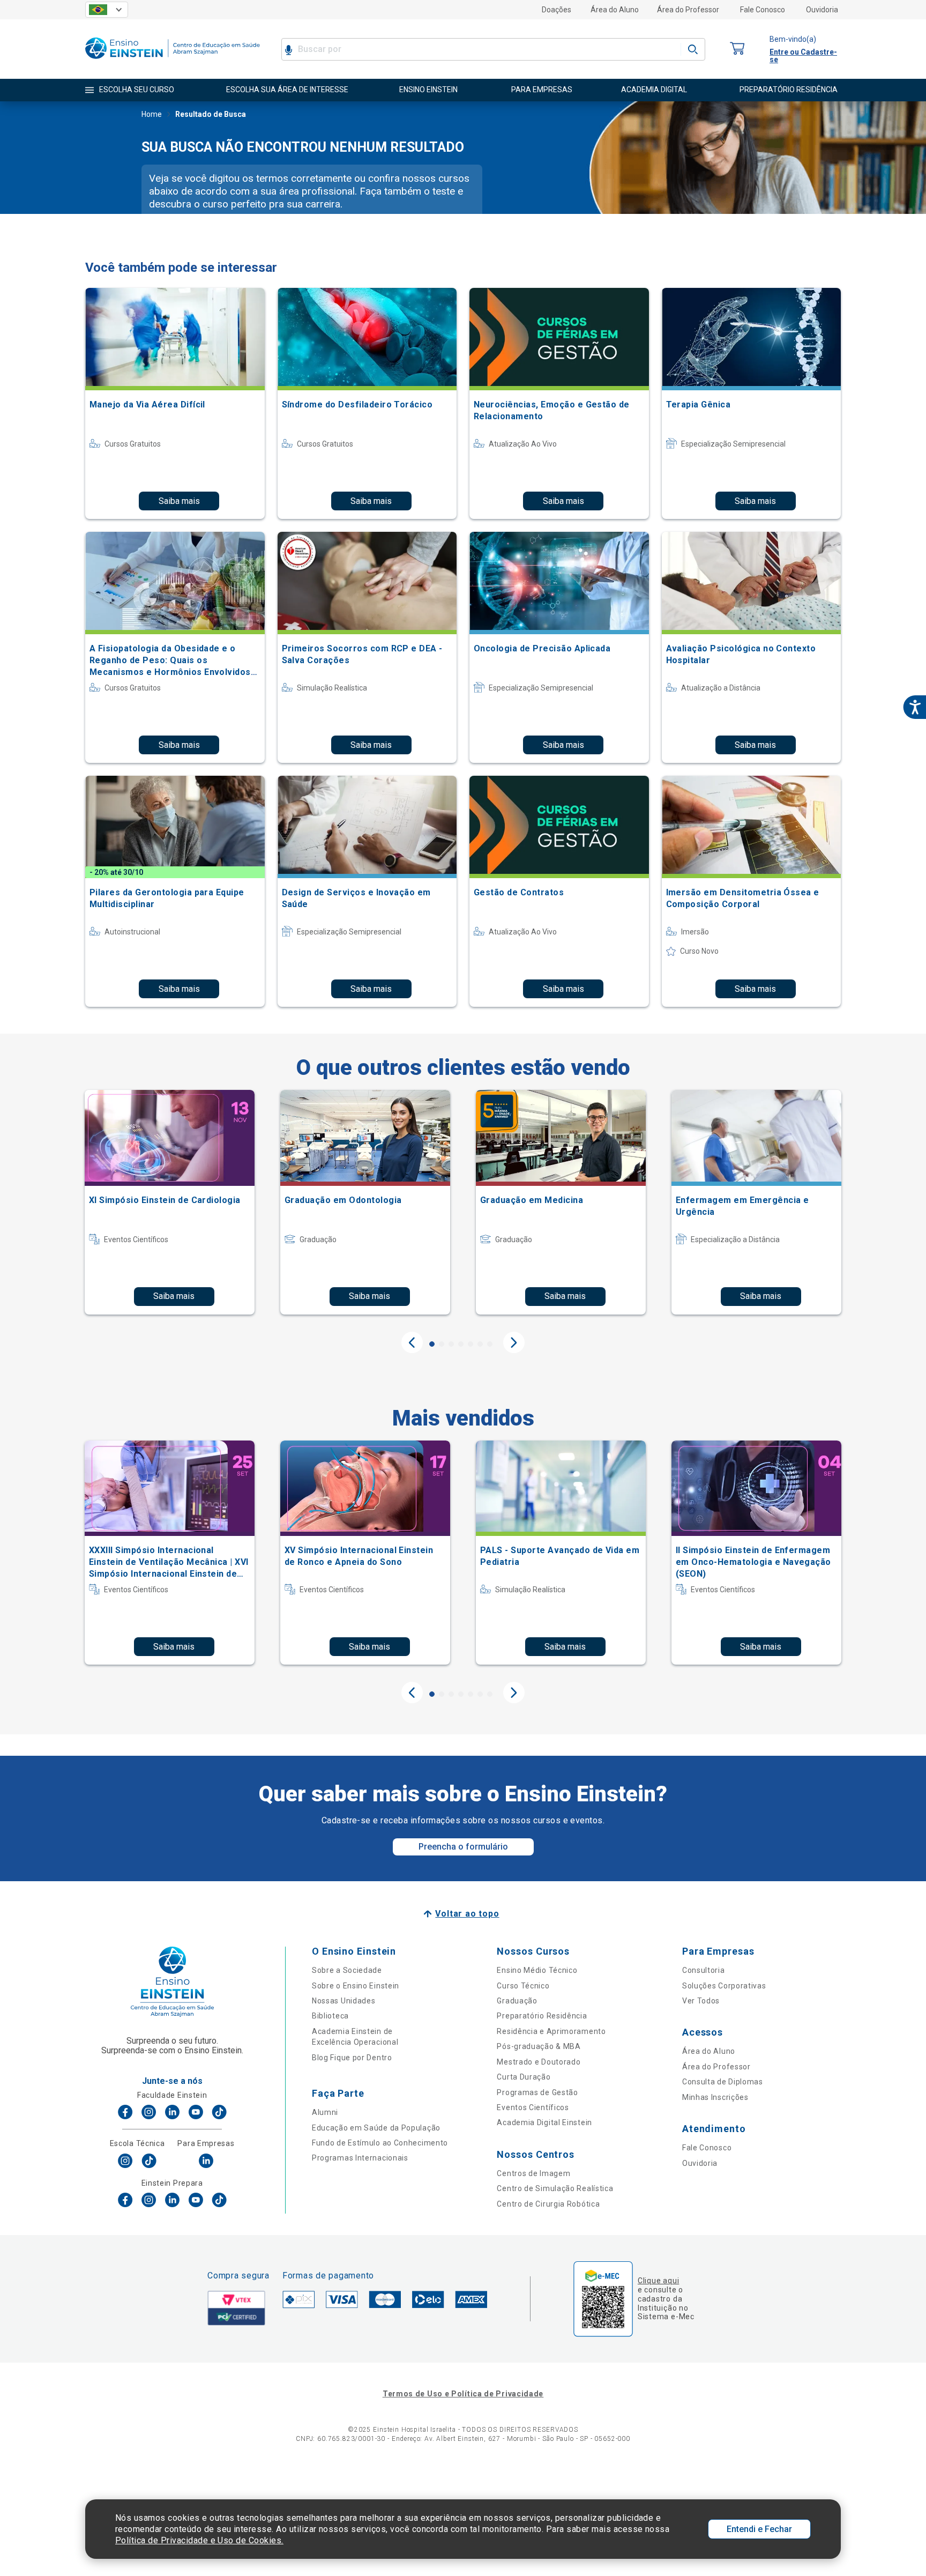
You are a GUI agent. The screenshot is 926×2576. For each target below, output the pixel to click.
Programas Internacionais (360, 2158)
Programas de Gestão (537, 2092)
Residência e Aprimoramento (551, 2031)
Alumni (325, 2112)
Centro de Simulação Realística (555, 2188)
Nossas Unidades (344, 2001)
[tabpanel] (170, 1202)
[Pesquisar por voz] (289, 49)
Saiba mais (179, 501)
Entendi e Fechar (759, 2529)
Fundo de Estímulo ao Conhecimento (380, 2143)
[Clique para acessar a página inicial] (173, 61)
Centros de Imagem (533, 2173)
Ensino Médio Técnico (537, 1970)
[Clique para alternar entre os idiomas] (107, 10)
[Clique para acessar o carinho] (737, 49)
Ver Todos (701, 2001)
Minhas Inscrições (715, 2097)
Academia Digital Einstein (544, 2122)
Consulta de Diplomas (723, 2082)
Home (152, 114)
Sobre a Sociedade (347, 1970)
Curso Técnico (523, 1986)
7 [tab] (490, 1344)
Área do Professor (688, 10)
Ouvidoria (822, 10)
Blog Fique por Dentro (352, 2058)
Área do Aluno (615, 10)
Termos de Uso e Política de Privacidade (463, 2394)
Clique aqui (658, 2281)
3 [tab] (451, 1344)
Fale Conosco (763, 10)
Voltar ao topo (467, 1914)
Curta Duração (524, 2077)
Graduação (517, 2001)
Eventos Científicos (533, 2107)
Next (514, 1342)
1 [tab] (432, 1344)
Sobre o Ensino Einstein (356, 1986)
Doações (557, 10)
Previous (412, 1342)
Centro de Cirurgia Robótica (548, 2204)
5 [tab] (471, 1344)
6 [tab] (480, 1344)
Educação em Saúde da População (376, 2128)
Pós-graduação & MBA (539, 2046)
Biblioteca (330, 2016)
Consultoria (704, 1970)
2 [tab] (442, 1344)
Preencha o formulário (463, 1847)
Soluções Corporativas (724, 1986)
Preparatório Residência (542, 2016)
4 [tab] (461, 1344)
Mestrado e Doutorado (539, 2062)
